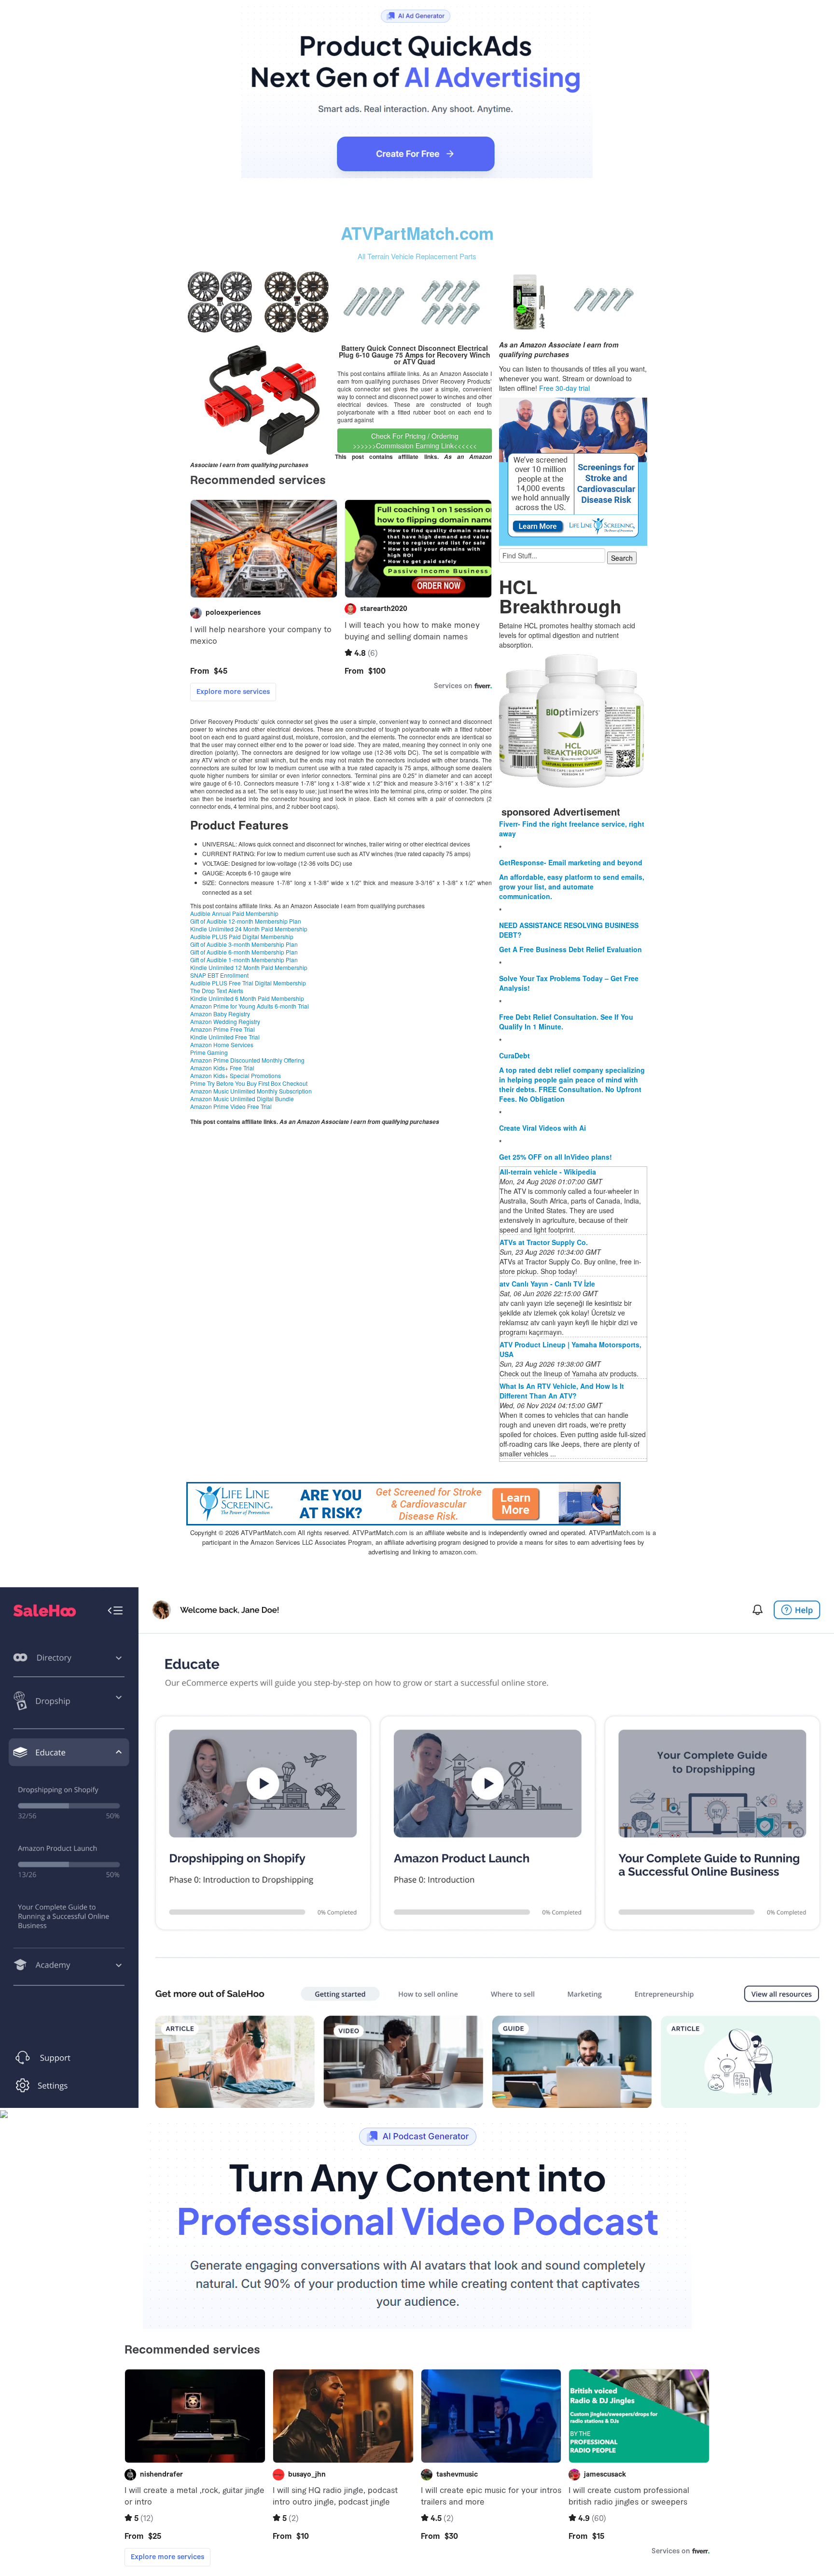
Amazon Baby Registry (220, 1014)
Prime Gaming (209, 1052)
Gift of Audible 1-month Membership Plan (244, 960)
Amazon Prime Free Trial (222, 1029)
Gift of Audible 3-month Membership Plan (244, 944)
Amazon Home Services (222, 1045)
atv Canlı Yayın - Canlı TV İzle (547, 1284)
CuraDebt (514, 1055)
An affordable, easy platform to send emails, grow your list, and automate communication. (572, 886)
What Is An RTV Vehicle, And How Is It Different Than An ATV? (562, 1391)
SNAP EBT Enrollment (219, 975)
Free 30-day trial (564, 388)
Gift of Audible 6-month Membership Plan (244, 952)
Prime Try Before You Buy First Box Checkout (249, 1083)
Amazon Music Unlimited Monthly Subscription (251, 1091)
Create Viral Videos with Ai (542, 1128)
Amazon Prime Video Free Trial (231, 1106)
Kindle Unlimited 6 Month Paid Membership (247, 998)
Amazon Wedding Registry (225, 1021)
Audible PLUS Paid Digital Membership (242, 936)
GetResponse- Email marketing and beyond (571, 862)
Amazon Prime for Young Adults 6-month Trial (250, 1006)
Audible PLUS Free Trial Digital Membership (248, 983)
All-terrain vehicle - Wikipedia (548, 1172)
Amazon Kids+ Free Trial (222, 1068)
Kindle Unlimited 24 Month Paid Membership (249, 929)
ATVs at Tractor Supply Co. (544, 1242)
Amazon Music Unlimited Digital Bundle (242, 1099)
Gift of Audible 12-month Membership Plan (246, 921)
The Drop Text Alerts (217, 990)
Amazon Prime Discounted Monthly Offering (247, 1060)
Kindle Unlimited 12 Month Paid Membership (249, 967)
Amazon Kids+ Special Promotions (236, 1075)
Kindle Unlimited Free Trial (225, 1037)
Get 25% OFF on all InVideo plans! (556, 1157)
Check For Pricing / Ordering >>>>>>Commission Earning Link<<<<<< (415, 441)
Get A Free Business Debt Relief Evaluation (570, 949)
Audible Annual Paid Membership (234, 913)
